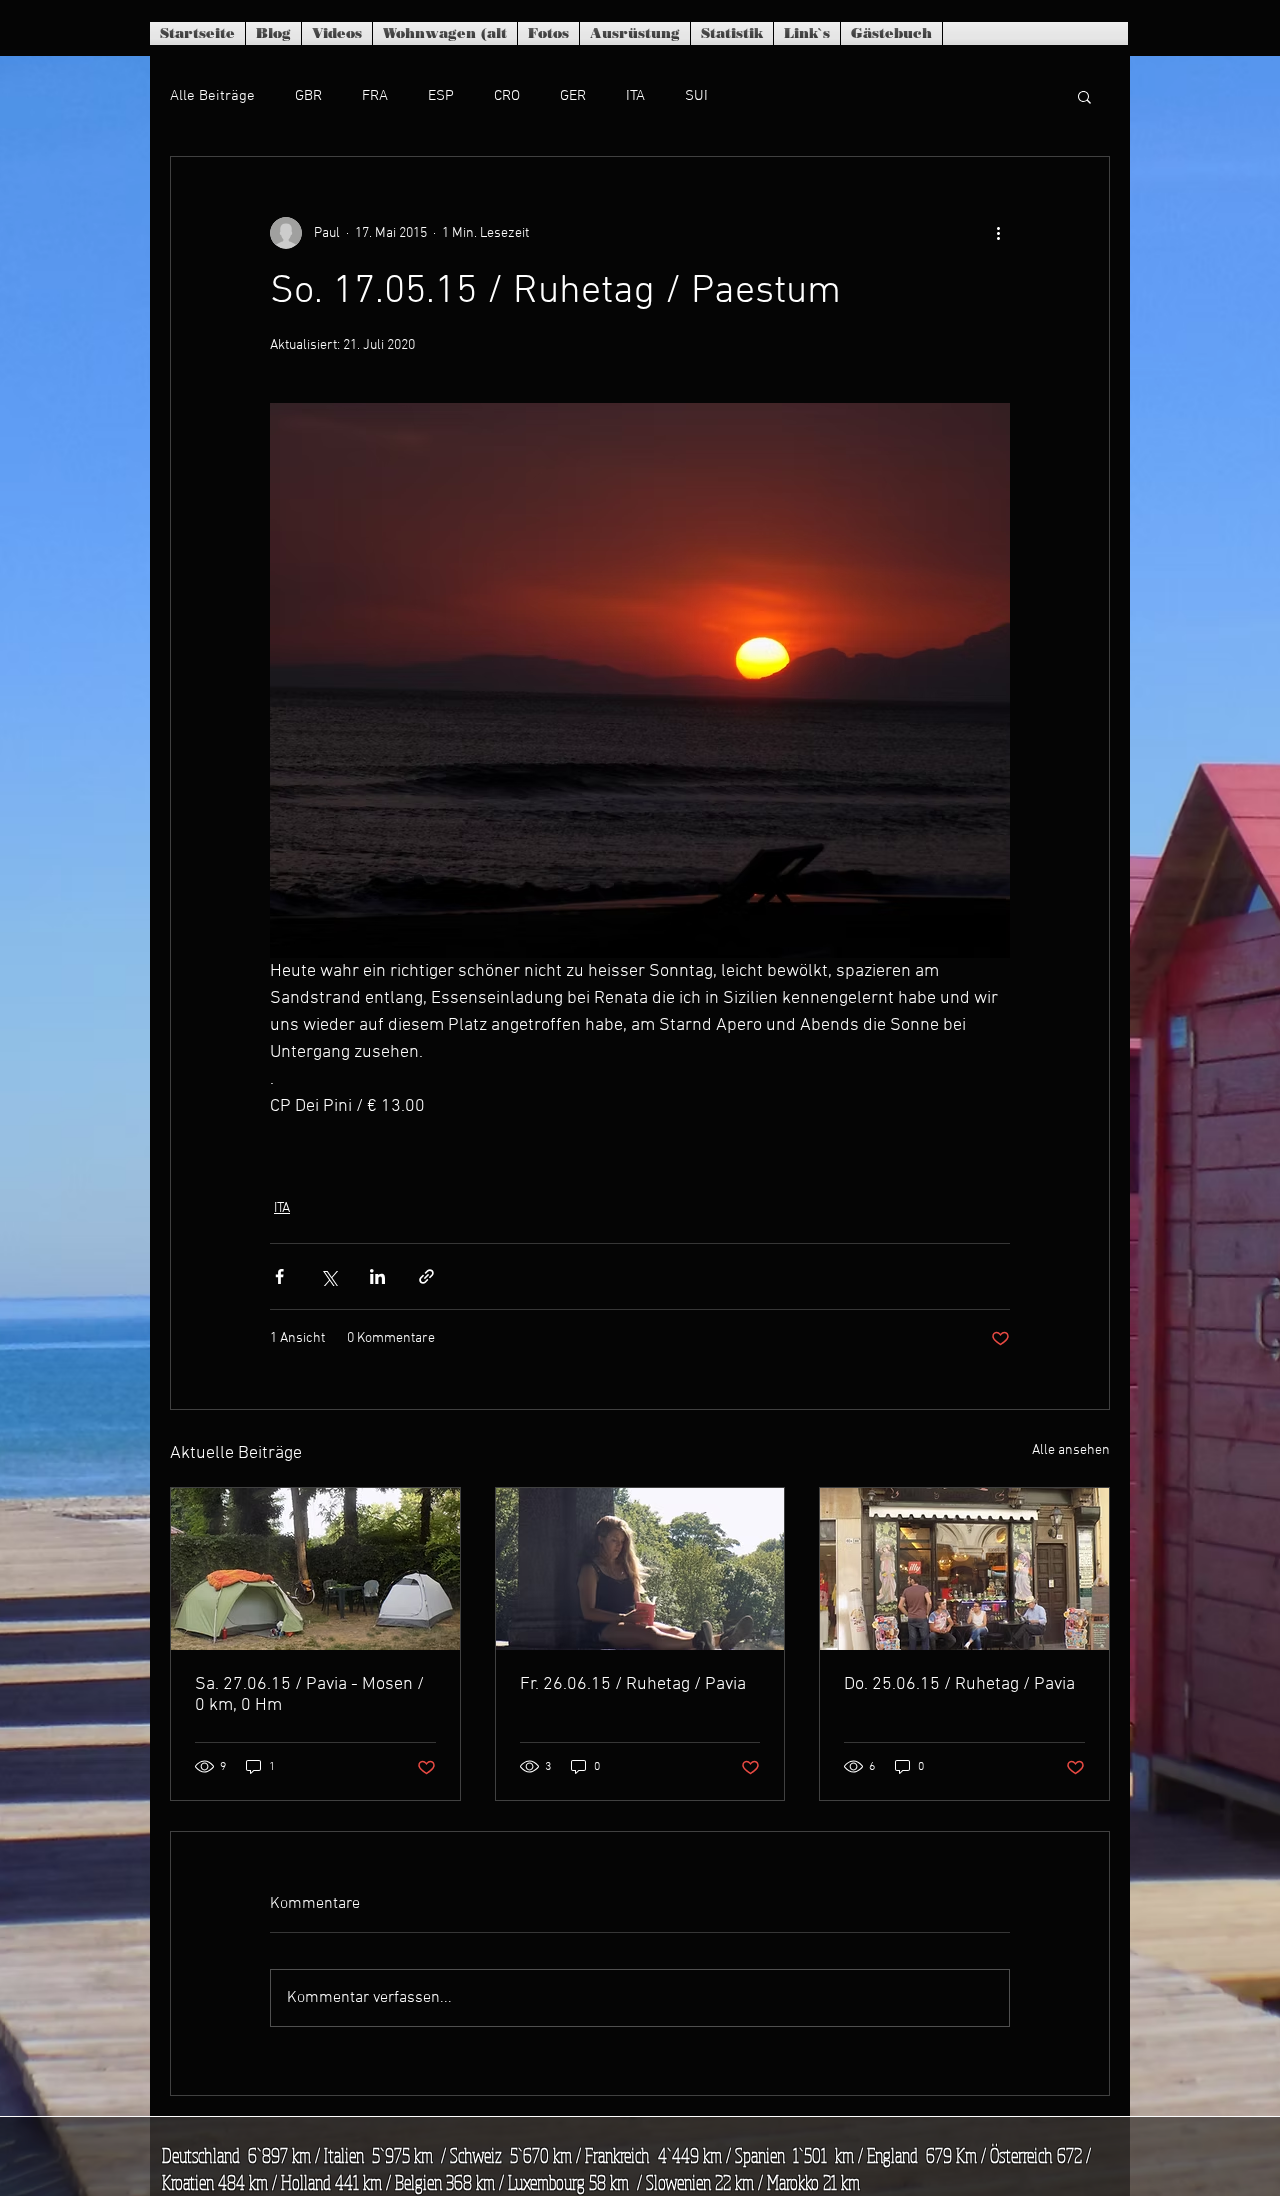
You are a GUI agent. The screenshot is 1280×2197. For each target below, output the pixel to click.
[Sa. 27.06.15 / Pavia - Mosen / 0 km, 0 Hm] (315, 1569)
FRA (375, 96)
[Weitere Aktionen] (998, 233)
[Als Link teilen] (426, 1276)
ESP (441, 96)
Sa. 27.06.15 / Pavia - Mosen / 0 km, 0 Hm (309, 1695)
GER (573, 96)
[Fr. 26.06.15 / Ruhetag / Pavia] (640, 1569)
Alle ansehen (1071, 1450)
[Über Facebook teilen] (279, 1276)
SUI (696, 96)
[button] (1084, 96)
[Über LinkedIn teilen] (377, 1276)
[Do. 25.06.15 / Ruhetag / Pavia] (964, 1569)
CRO (507, 96)
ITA (635, 96)
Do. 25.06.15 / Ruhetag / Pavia (959, 1684)
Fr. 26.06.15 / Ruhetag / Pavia (633, 1684)
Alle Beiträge (212, 96)
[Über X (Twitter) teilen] (328, 1276)
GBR (308, 96)
